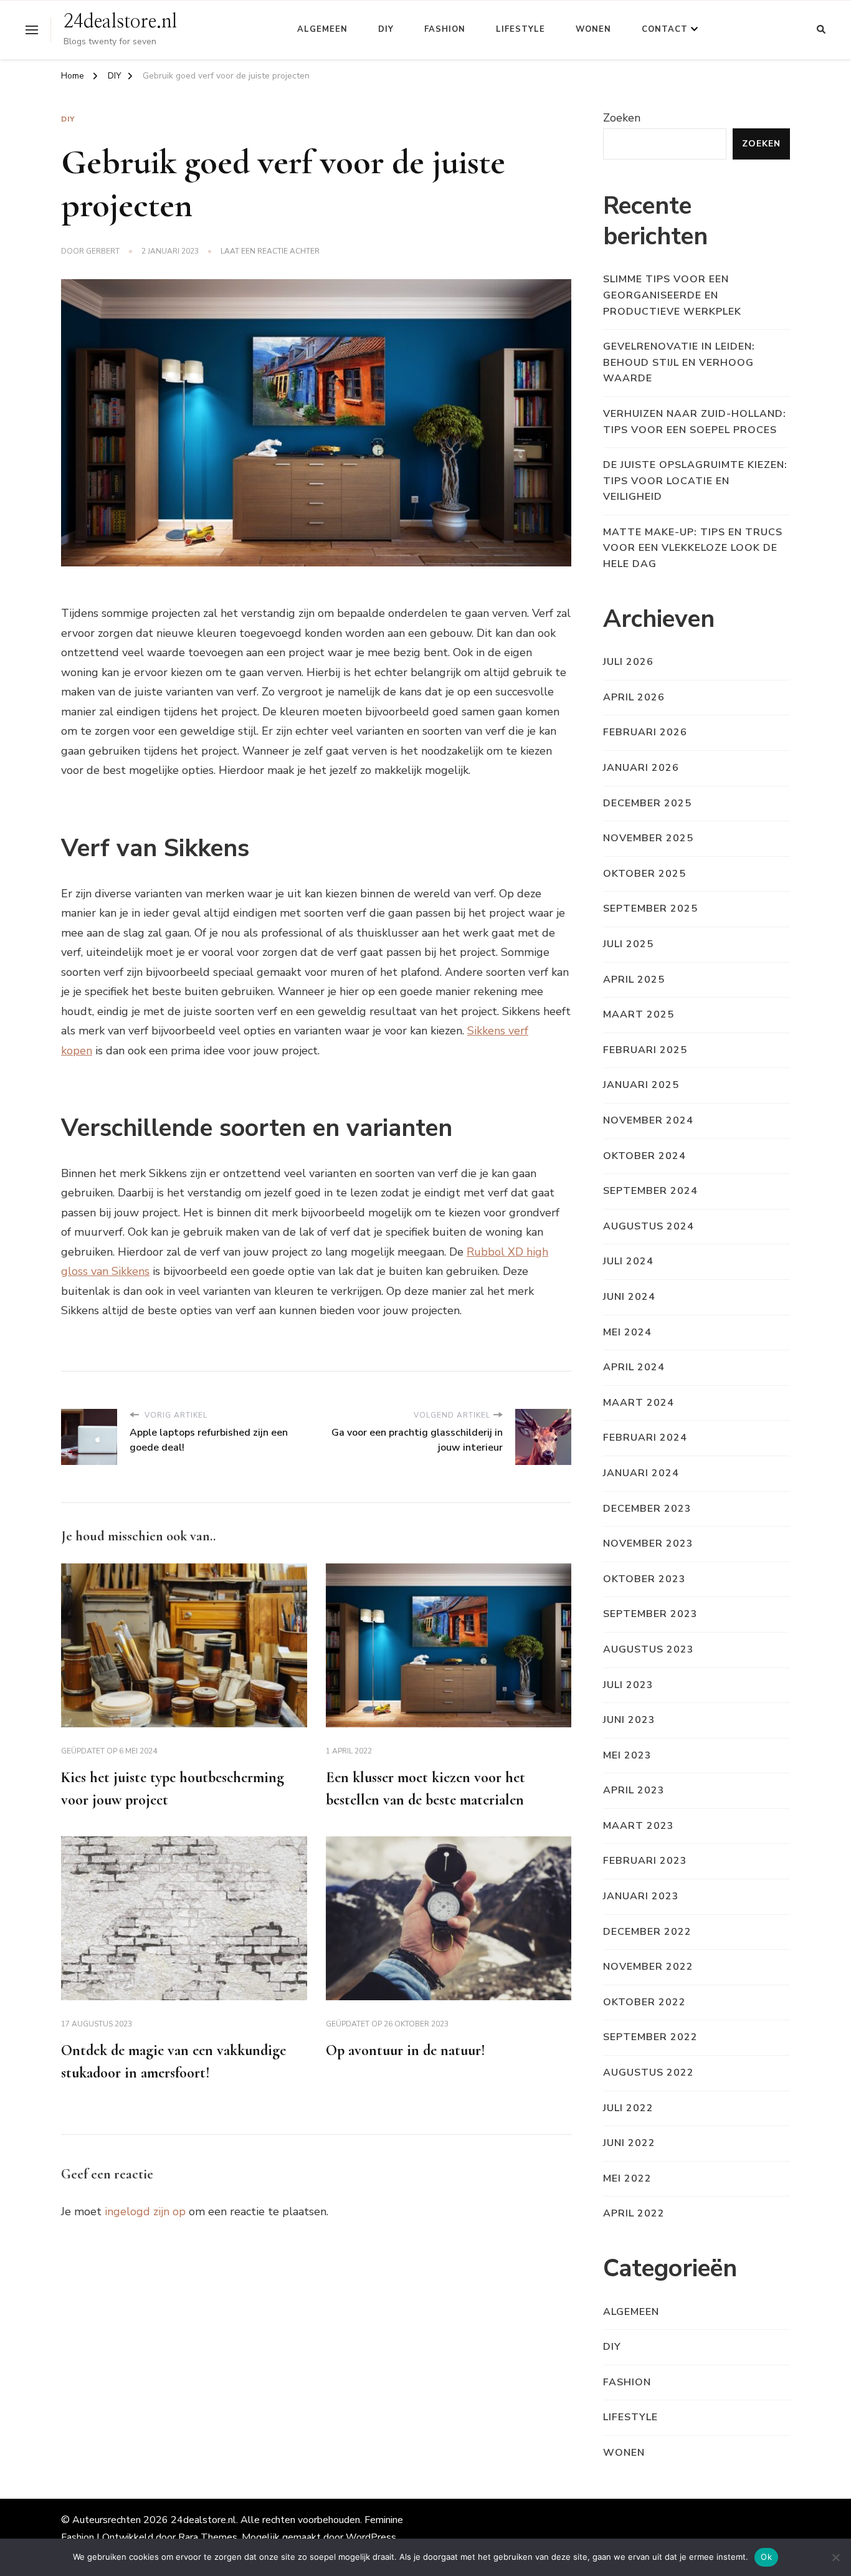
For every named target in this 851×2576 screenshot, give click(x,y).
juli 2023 (628, 1685)
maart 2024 (639, 1403)
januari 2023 (641, 1896)
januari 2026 (641, 768)
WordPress (371, 2537)
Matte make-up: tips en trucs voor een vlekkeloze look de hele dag (693, 548)
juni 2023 (629, 1720)
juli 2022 (628, 2108)
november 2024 (648, 1120)
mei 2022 (627, 2178)
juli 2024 (628, 1261)
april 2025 (634, 980)
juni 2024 (629, 1297)
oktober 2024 (644, 1156)
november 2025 (648, 838)
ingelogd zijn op (145, 2211)
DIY (386, 29)
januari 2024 (641, 1473)
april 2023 (634, 1790)
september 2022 (650, 2037)
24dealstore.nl (120, 22)
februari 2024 (645, 1438)
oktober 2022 (644, 2002)
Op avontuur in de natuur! (406, 2050)
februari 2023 (645, 1861)
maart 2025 (639, 1014)
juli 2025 (628, 944)
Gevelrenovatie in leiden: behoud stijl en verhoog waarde (679, 362)
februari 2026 (645, 732)
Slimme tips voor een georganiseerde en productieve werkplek (672, 295)
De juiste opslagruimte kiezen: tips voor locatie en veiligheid (695, 481)
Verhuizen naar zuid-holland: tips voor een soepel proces (695, 422)
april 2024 (634, 1367)
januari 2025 (641, 1085)
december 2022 (647, 1932)
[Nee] (835, 2557)
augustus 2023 (649, 1649)
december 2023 (647, 1509)
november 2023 (648, 1543)
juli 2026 (628, 662)
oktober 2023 (644, 1579)
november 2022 (648, 1967)
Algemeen (322, 29)
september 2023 (650, 1614)
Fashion (445, 29)
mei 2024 (627, 1332)
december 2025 (647, 803)
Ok (766, 2557)
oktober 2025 (644, 874)
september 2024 (650, 1191)
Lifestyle (521, 29)
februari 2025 (645, 1050)
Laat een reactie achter (270, 252)
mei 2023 (627, 1755)
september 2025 (650, 909)
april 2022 (634, 2213)
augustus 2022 (649, 2073)
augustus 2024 (649, 1226)
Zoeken (622, 118)
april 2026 (634, 697)
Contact (665, 29)
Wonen (593, 29)
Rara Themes (208, 2537)
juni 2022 (629, 2143)
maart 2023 (639, 1826)
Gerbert (103, 251)
